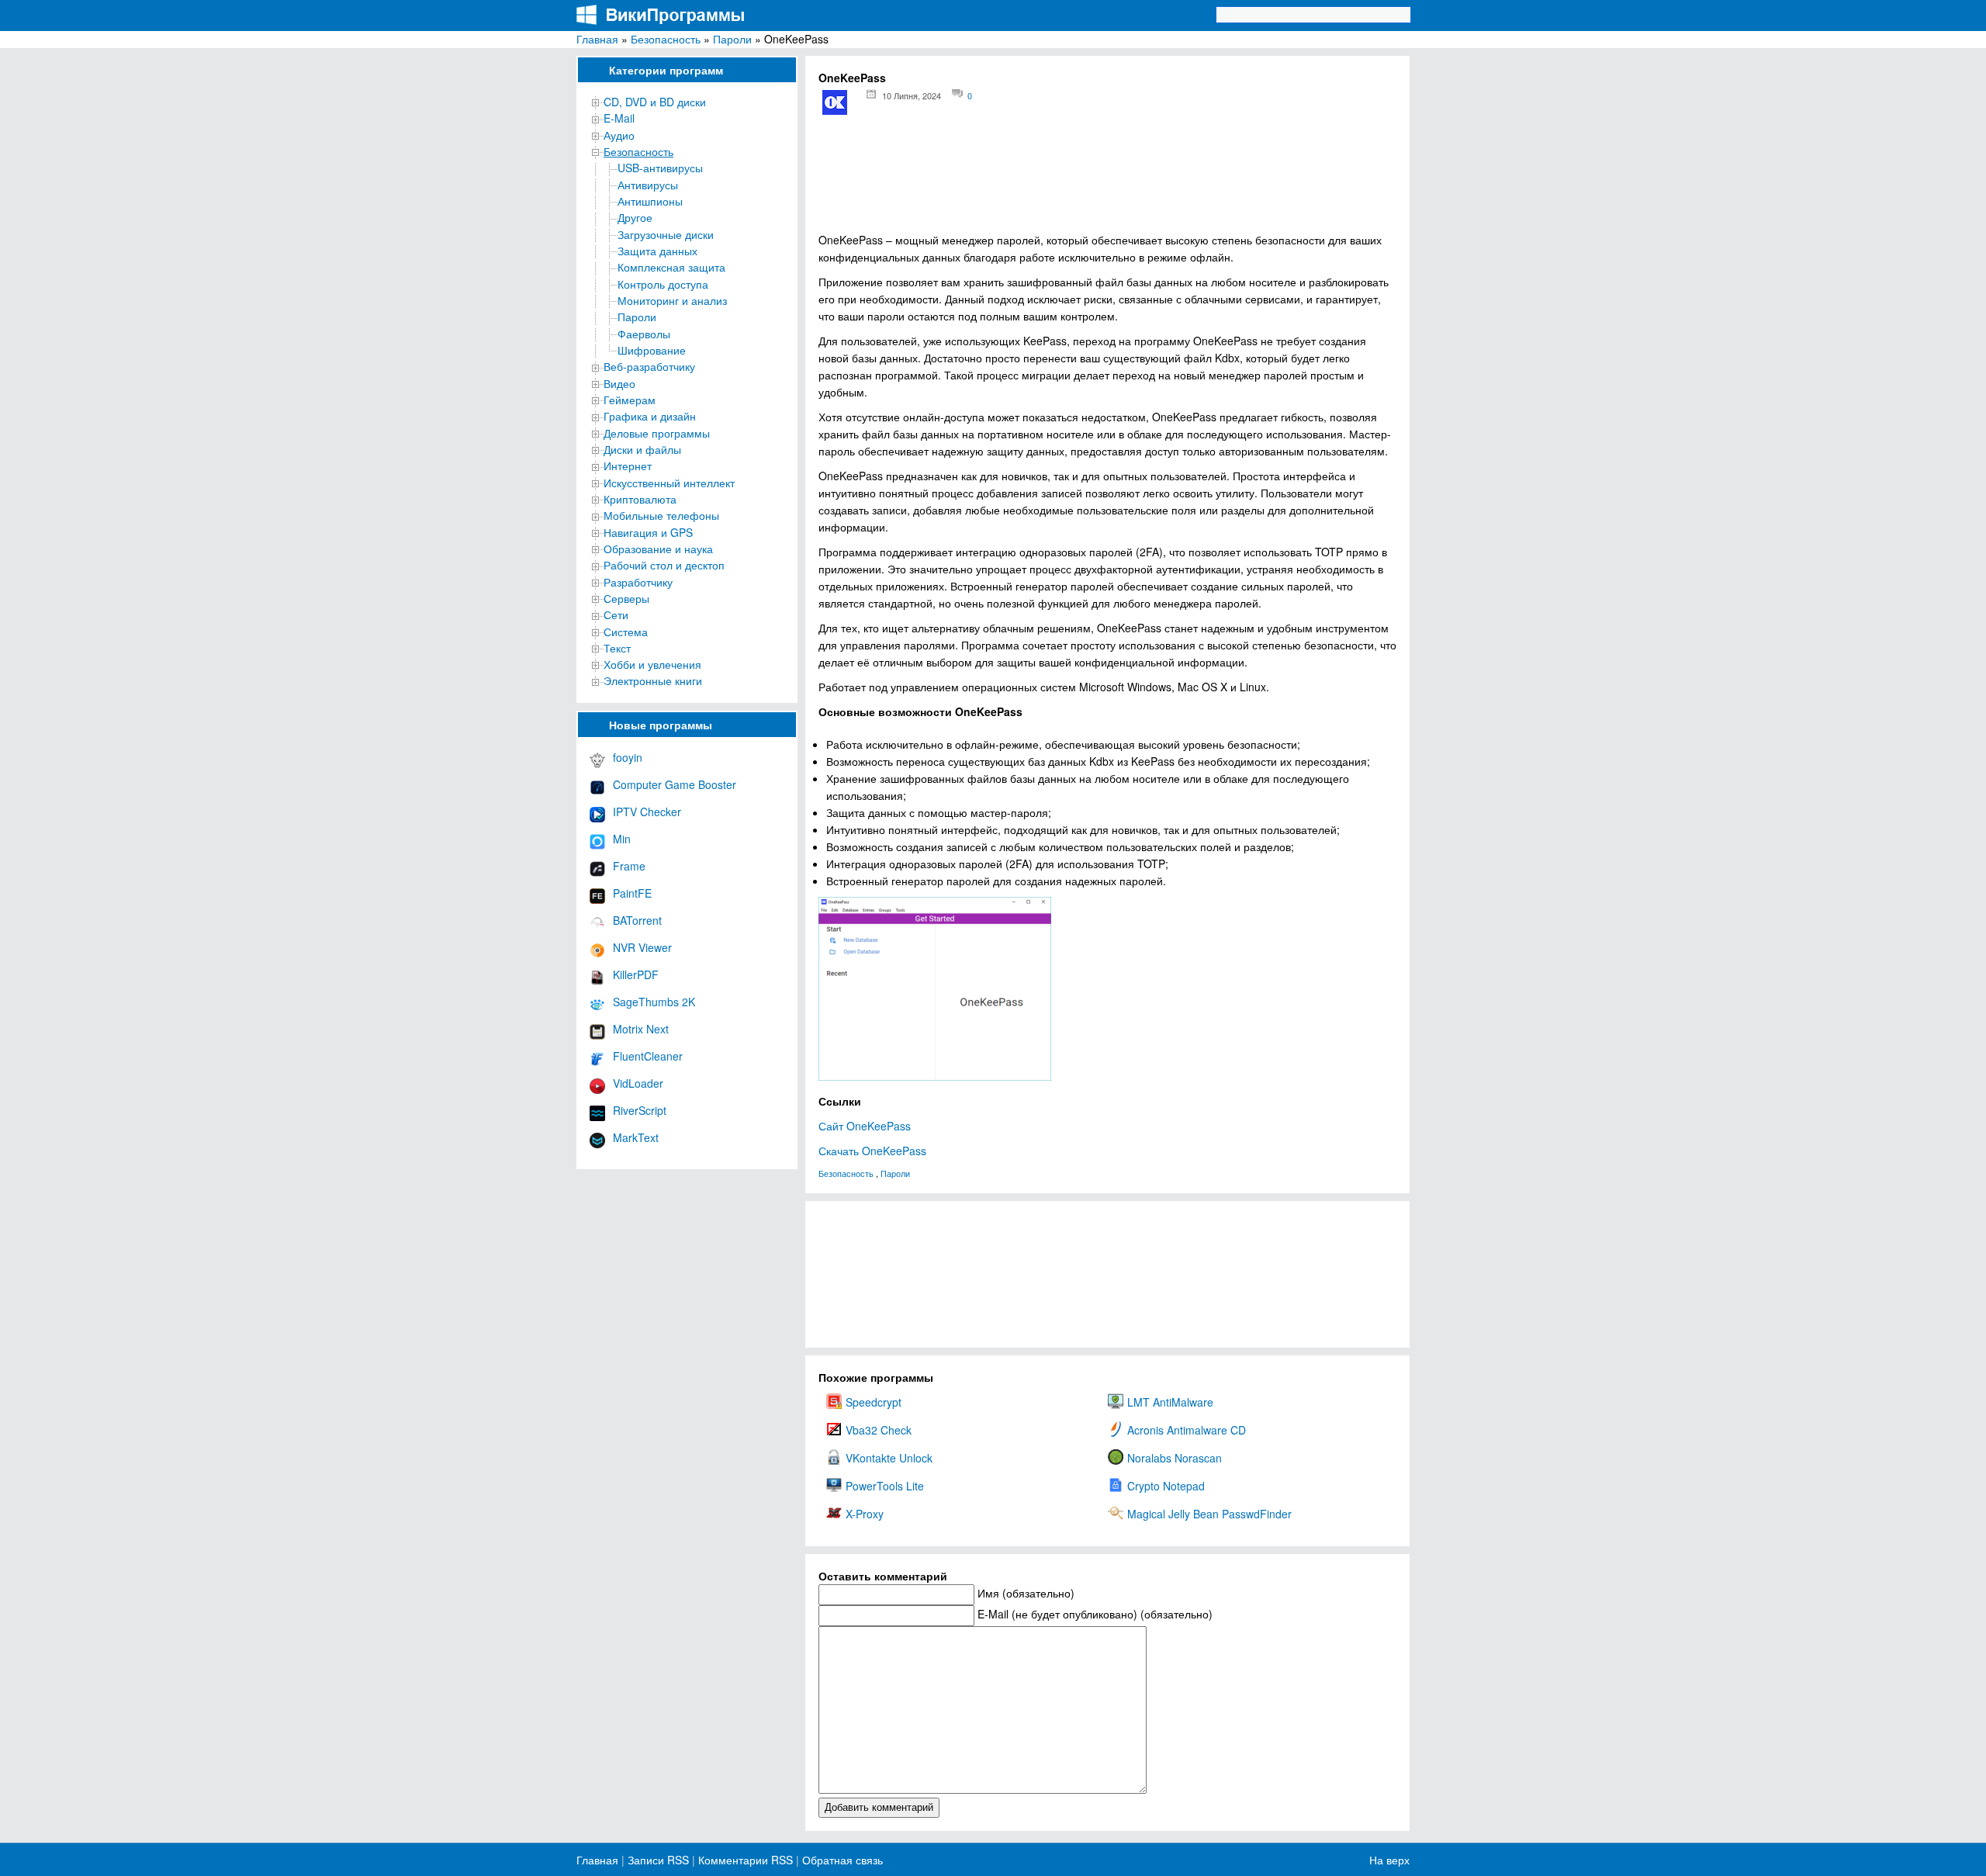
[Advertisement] (1107, 179)
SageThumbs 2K (654, 1002)
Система (626, 632)
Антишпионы (650, 201)
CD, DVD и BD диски (655, 102)
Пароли (732, 39)
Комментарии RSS (746, 1860)
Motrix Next (641, 1029)
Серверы (626, 598)
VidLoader (638, 1083)
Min (622, 839)
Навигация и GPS (648, 532)
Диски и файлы (642, 449)
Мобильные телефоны (661, 515)
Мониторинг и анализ (672, 300)
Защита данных (657, 251)
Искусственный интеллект (669, 483)
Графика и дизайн (650, 416)
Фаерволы (644, 334)
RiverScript (640, 1110)
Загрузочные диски (666, 234)
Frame (629, 866)
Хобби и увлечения (652, 664)
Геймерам (630, 400)
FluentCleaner (648, 1056)
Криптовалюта (640, 499)
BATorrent (637, 920)
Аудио (619, 135)
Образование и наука (658, 549)
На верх (1389, 1860)
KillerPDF (636, 974)
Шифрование (652, 350)
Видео (619, 383)
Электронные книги (653, 680)
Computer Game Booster (675, 784)
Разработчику (638, 582)
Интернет (628, 466)
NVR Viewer (642, 947)
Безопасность (666, 39)
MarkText (636, 1137)
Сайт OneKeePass (865, 1126)
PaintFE (632, 893)
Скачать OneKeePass (872, 1151)
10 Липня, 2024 (912, 95)
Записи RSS (658, 1860)
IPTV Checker (647, 812)
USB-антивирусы (660, 168)
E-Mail (619, 118)
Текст (617, 648)
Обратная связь (841, 1860)
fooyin (628, 757)
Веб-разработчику (649, 366)
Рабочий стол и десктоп (664, 565)
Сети (616, 614)
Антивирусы (648, 185)
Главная (597, 39)
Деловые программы (657, 433)
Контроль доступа (663, 284)
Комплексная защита (671, 267)
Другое (635, 217)
